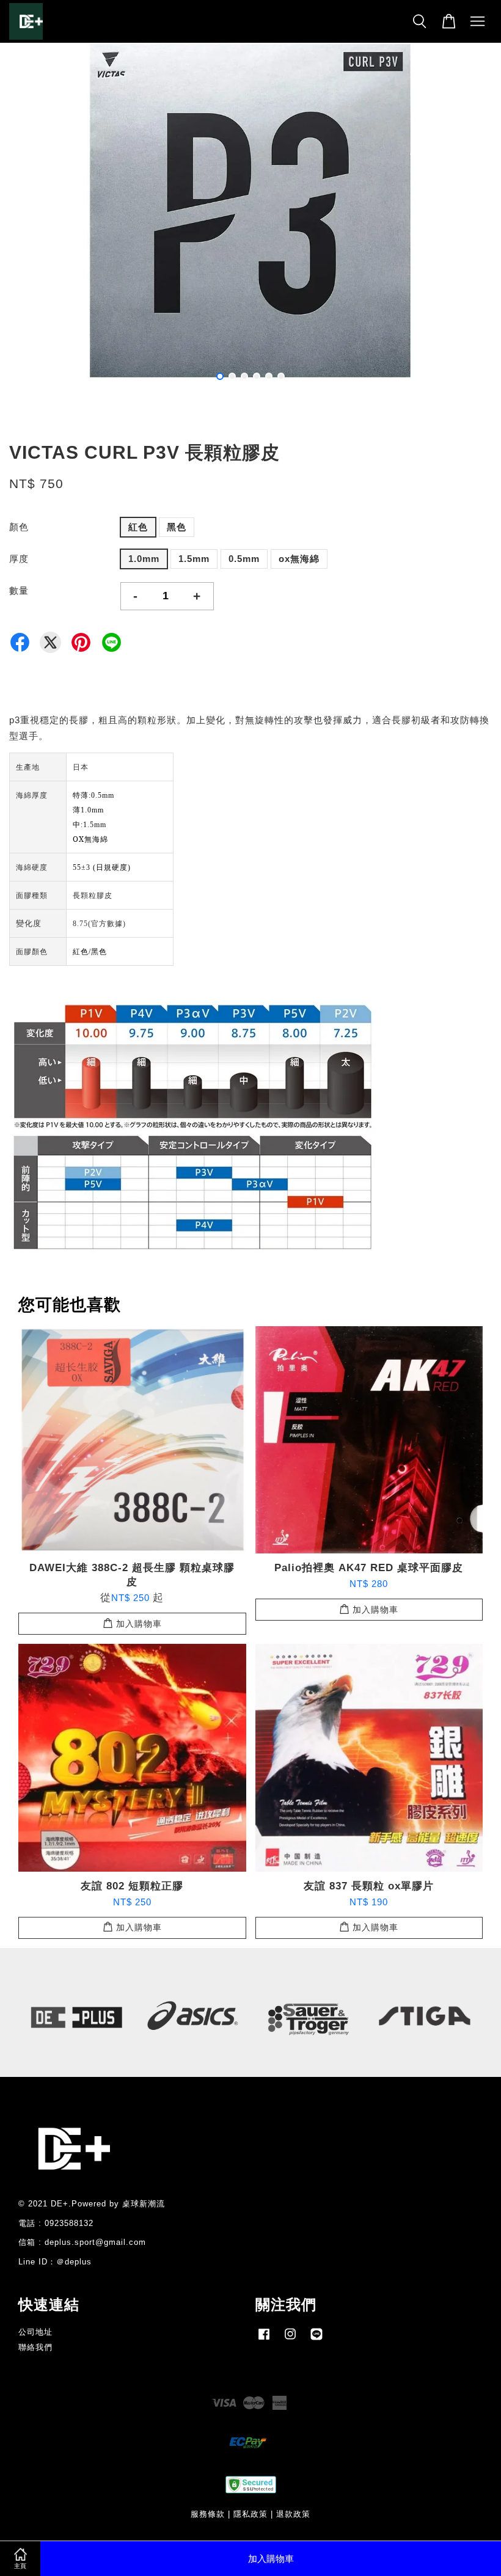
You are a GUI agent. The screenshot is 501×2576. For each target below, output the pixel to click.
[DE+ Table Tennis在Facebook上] (264, 2340)
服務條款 (208, 2514)
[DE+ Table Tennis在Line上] (316, 2340)
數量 (19, 590)
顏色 (19, 527)
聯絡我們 (35, 2347)
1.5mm (194, 559)
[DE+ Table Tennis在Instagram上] (290, 2340)
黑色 (177, 527)
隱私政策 (250, 2514)
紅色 (138, 527)
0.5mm (244, 559)
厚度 (19, 559)
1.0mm (144, 559)
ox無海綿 (299, 559)
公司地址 (35, 2332)
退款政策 (293, 2514)
